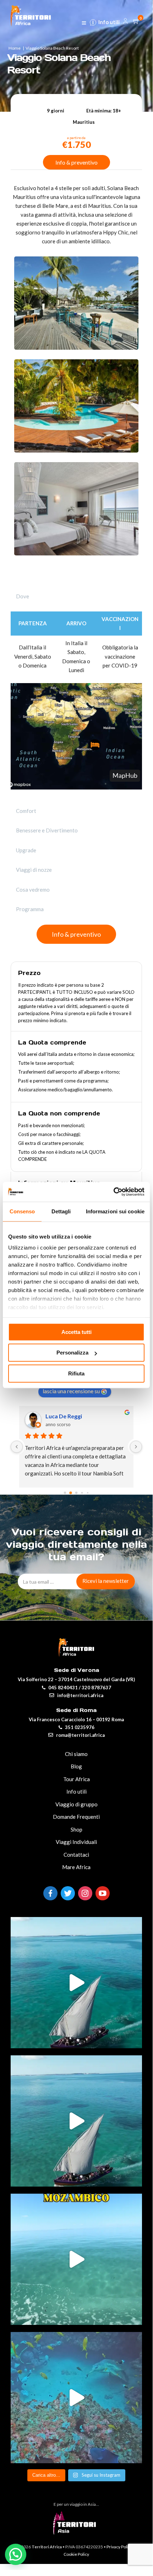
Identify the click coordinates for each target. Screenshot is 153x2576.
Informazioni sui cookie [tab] (115, 1211)
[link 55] (84, 24)
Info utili (109, 22)
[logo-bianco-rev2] (31, 14)
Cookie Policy (76, 2554)
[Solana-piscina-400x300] (76, 450)
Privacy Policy (119, 2547)
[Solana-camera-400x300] (76, 553)
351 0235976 (80, 1727)
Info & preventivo (76, 162)
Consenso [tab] (22, 1211)
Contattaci (76, 1855)
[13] (17, 1447)
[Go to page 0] (65, 1493)
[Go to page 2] (76, 1493)
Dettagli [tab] (61, 1211)
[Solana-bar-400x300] (76, 348)
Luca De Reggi (64, 1416)
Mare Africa (76, 1867)
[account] (125, 22)
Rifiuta (76, 1373)
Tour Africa (76, 1779)
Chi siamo (76, 1754)
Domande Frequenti (76, 1817)
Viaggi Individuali (76, 1842)
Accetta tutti (76, 1332)
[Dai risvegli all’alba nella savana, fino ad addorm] (76, 2121)
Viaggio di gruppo (76, 1804)
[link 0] (113, 1192)
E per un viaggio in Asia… (76, 2504)
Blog (76, 1766)
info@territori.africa (80, 1695)
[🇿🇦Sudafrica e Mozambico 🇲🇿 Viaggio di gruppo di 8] (76, 2398)
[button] (16, 2554)
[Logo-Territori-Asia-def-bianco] (76, 2532)
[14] (136, 1447)
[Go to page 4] (88, 1493)
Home (15, 48)
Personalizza (72, 1353)
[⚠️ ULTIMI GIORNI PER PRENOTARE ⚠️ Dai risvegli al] (76, 1983)
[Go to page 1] (71, 1493)
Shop (76, 1829)
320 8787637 (96, 1688)
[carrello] (137, 22)
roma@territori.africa (80, 1735)
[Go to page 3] (82, 1493)
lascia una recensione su (71, 1391)
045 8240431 (63, 1688)
